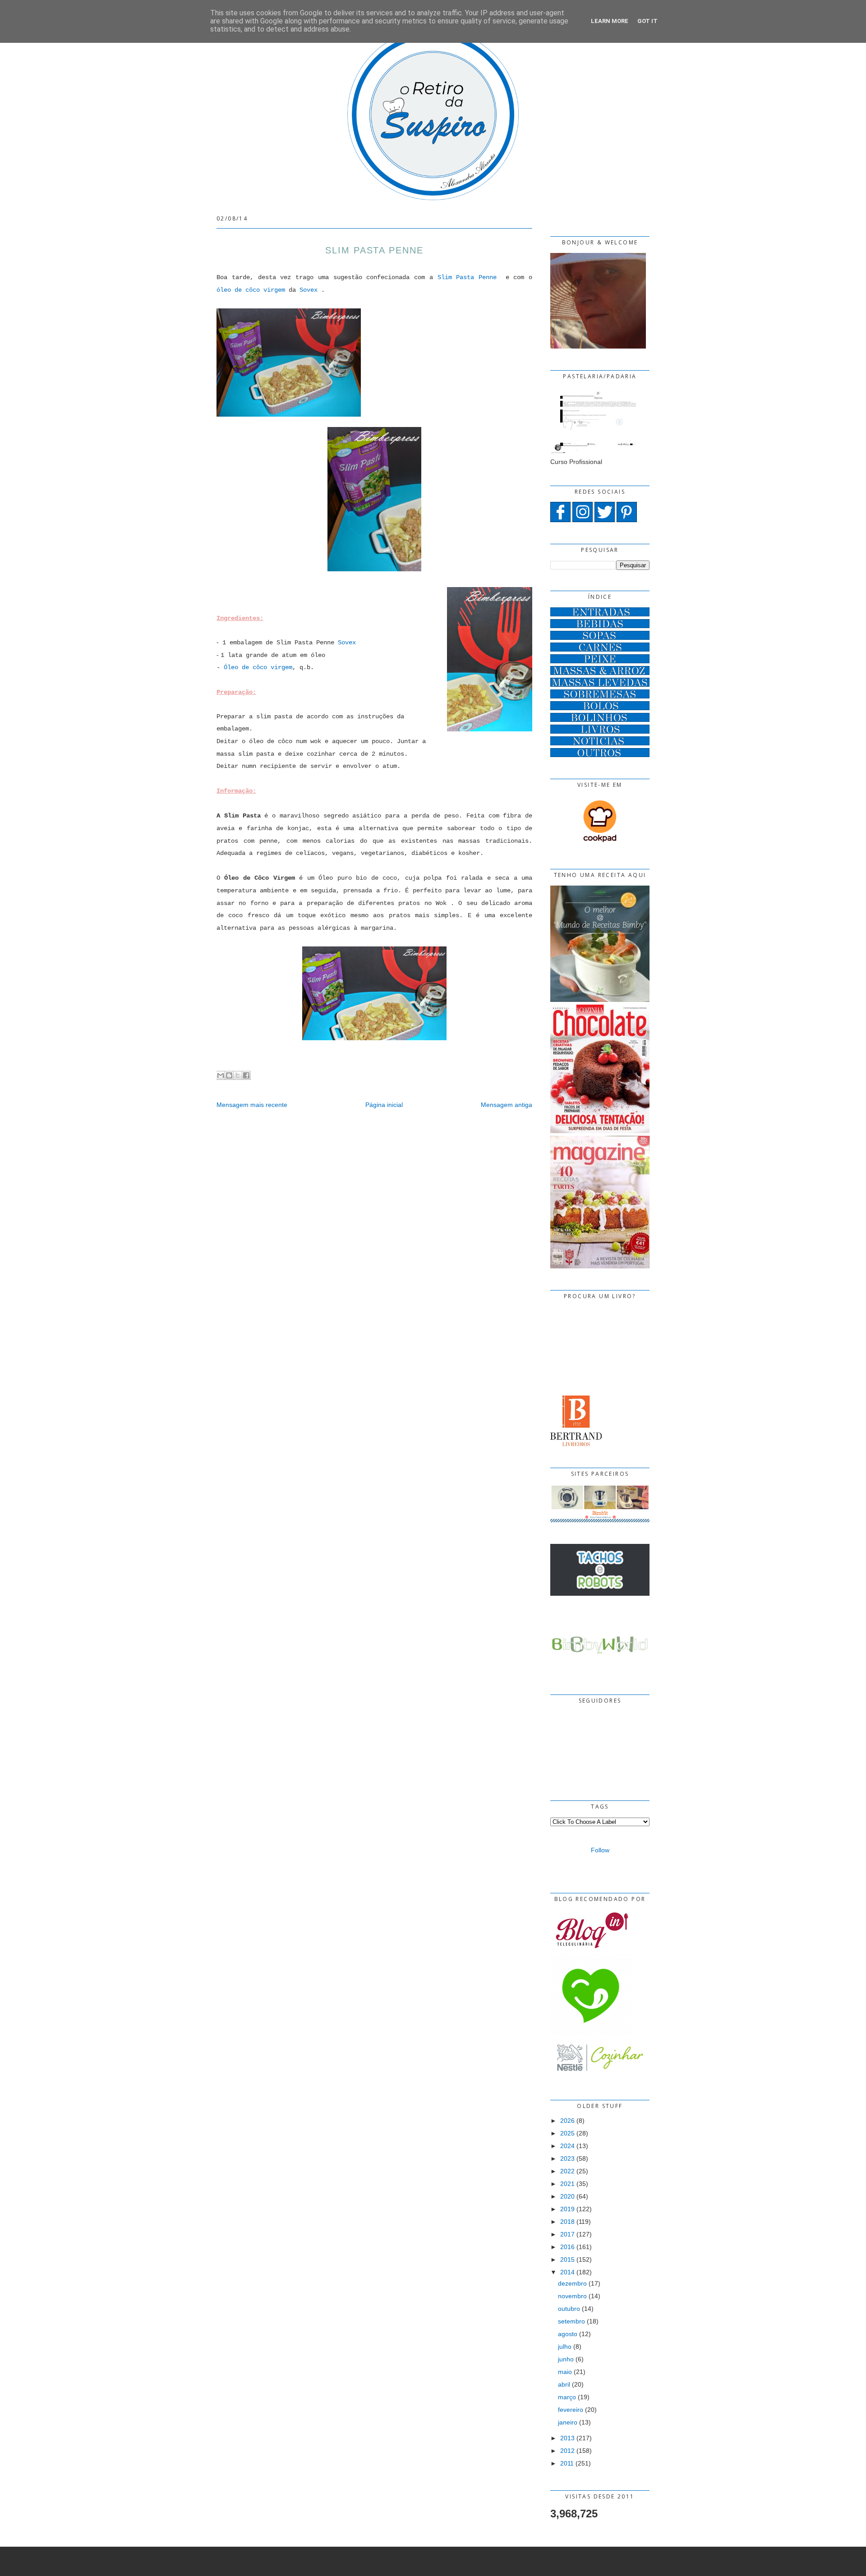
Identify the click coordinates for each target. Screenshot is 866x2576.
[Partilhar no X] (238, 1075)
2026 (567, 2121)
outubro (569, 2309)
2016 (567, 2247)
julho (565, 2346)
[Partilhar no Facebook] (246, 1075)
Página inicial (384, 1105)
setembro (571, 2321)
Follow (600, 1850)
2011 (567, 2463)
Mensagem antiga (507, 1105)
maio (565, 2372)
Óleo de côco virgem (258, 667)
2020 (567, 2196)
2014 (567, 2272)
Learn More (610, 21)
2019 (567, 2209)
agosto (568, 2334)
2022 (567, 2171)
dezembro (572, 2283)
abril (564, 2384)
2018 (567, 2222)
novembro (572, 2296)
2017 (567, 2234)
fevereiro (571, 2410)
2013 (567, 2438)
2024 (567, 2146)
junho (566, 2359)
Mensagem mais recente (252, 1105)
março (567, 2397)
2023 (567, 2158)
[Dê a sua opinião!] (229, 1075)
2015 (567, 2259)
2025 (567, 2133)
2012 (567, 2451)
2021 (567, 2184)
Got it (647, 21)
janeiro (568, 2422)
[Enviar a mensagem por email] (221, 1075)
